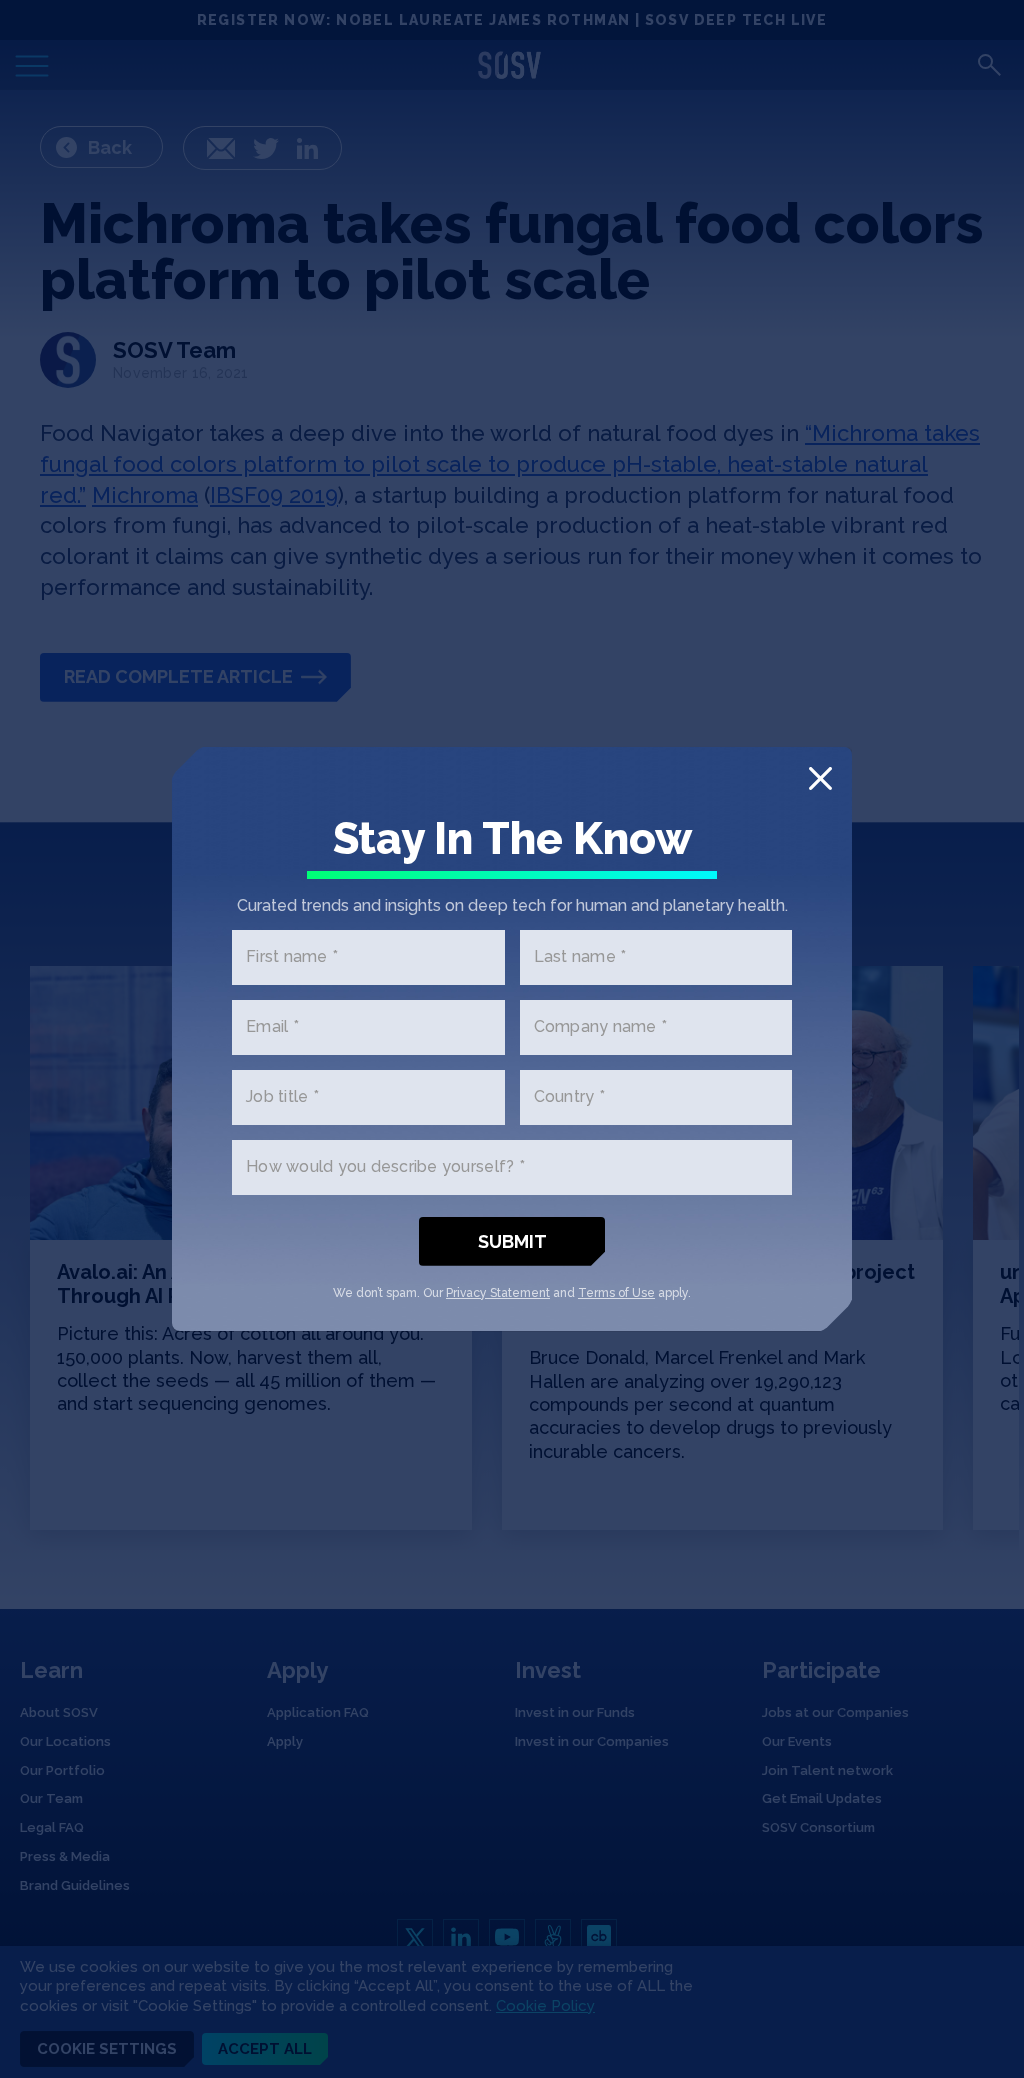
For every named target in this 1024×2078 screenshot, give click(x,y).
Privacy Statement (498, 1293)
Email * (272, 1027)
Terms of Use (616, 1293)
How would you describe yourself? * (385, 1167)
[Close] (820, 778)
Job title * (282, 1097)
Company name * (601, 1027)
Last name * (580, 957)
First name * (292, 957)
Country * (569, 1097)
